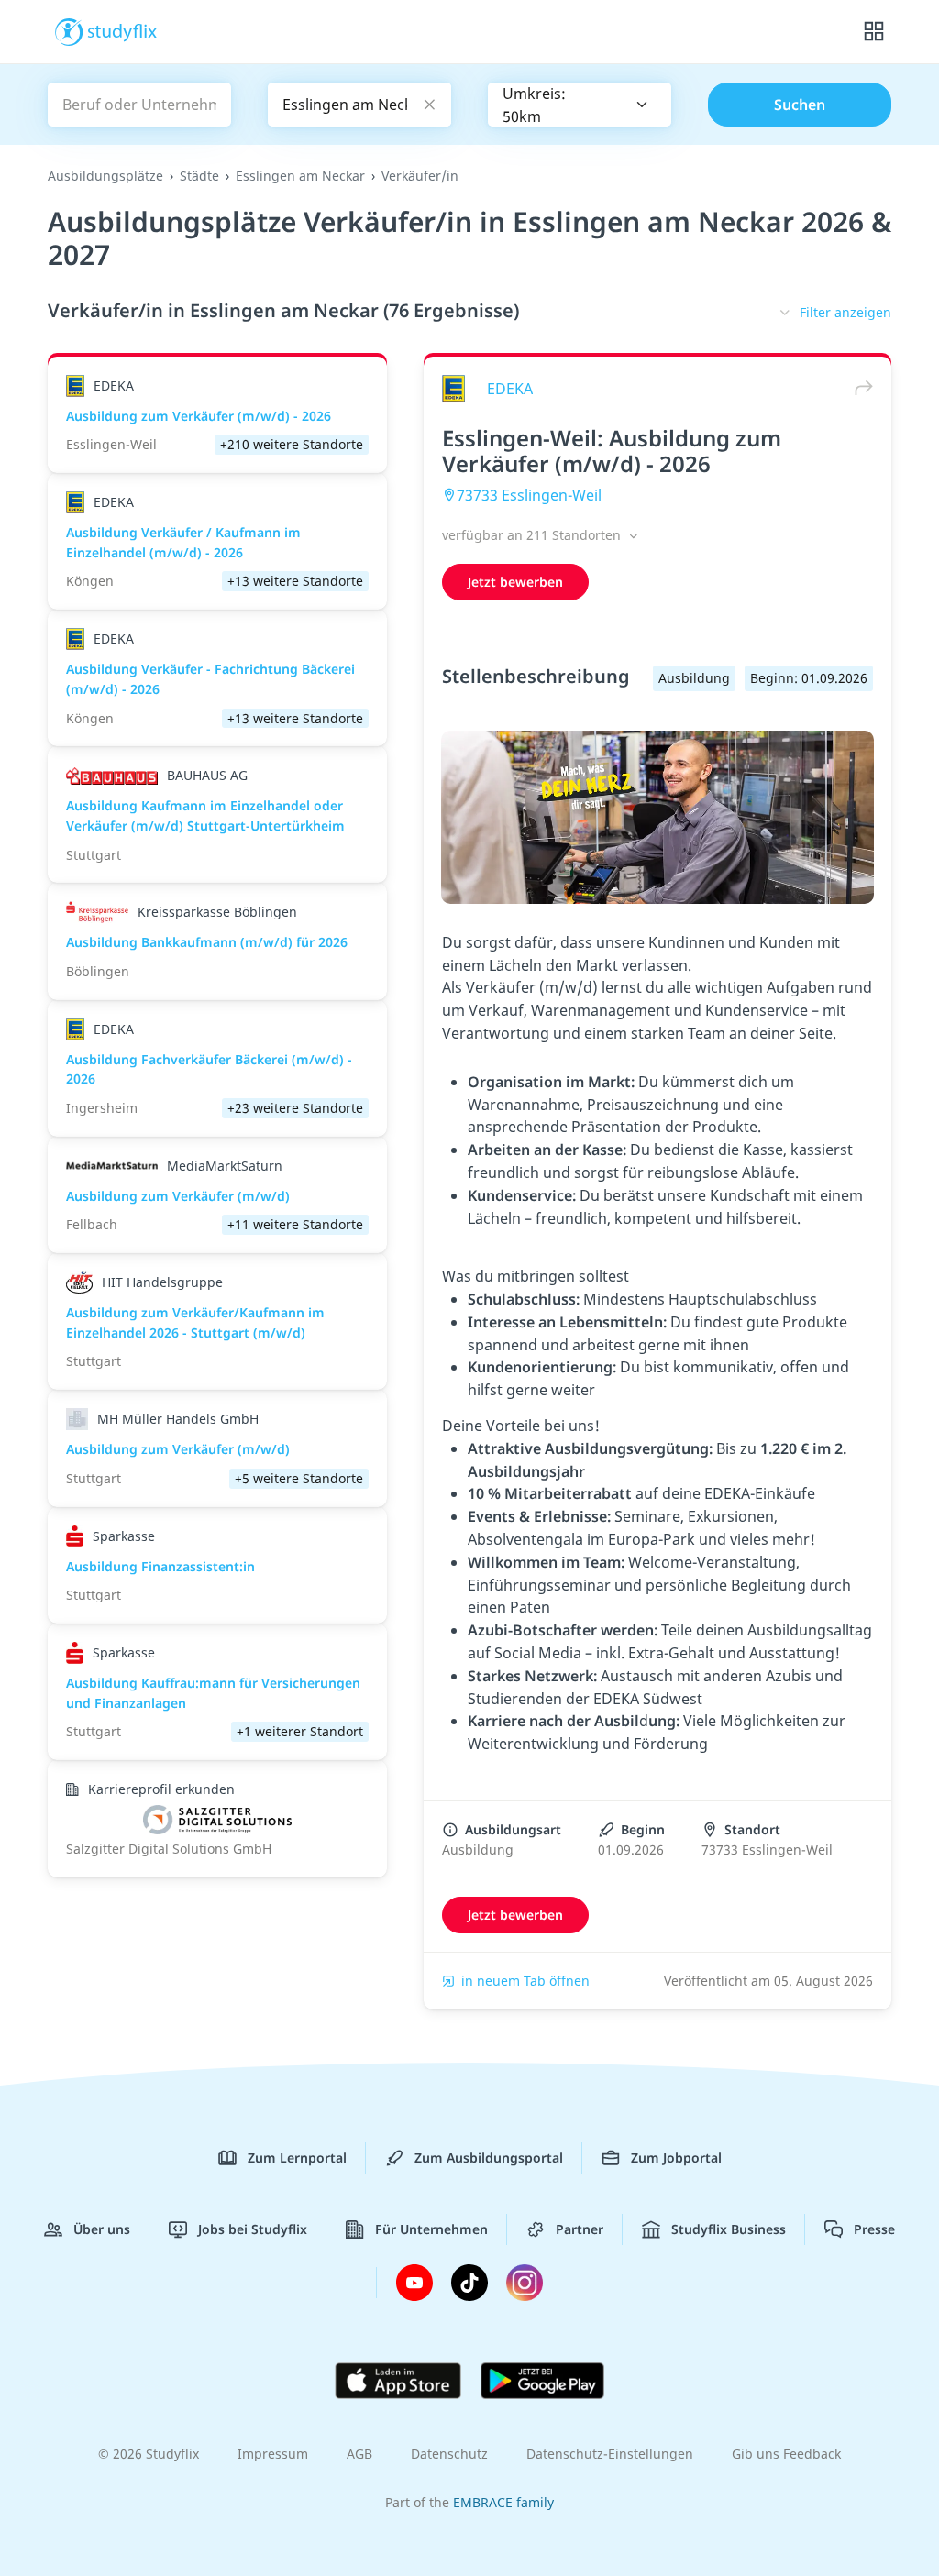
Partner (580, 2229)
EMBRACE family (503, 2502)
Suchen (800, 105)
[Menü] (874, 32)
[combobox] (580, 105)
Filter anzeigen (845, 312)
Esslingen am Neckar (300, 176)
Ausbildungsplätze (105, 176)
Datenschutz (449, 2454)
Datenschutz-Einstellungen (610, 2454)
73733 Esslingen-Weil (529, 495)
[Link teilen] (859, 388)
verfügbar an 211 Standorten (533, 535)
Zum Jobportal (676, 2158)
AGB (359, 2454)
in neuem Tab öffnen (525, 1981)
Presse (874, 2229)
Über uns (102, 2229)
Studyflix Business (729, 2229)
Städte (199, 176)
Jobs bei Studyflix (253, 2229)
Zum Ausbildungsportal (489, 2158)
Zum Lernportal (297, 2158)
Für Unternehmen (431, 2229)
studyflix (122, 30)
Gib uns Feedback (786, 2454)
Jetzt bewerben (515, 582)
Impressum (273, 2454)
